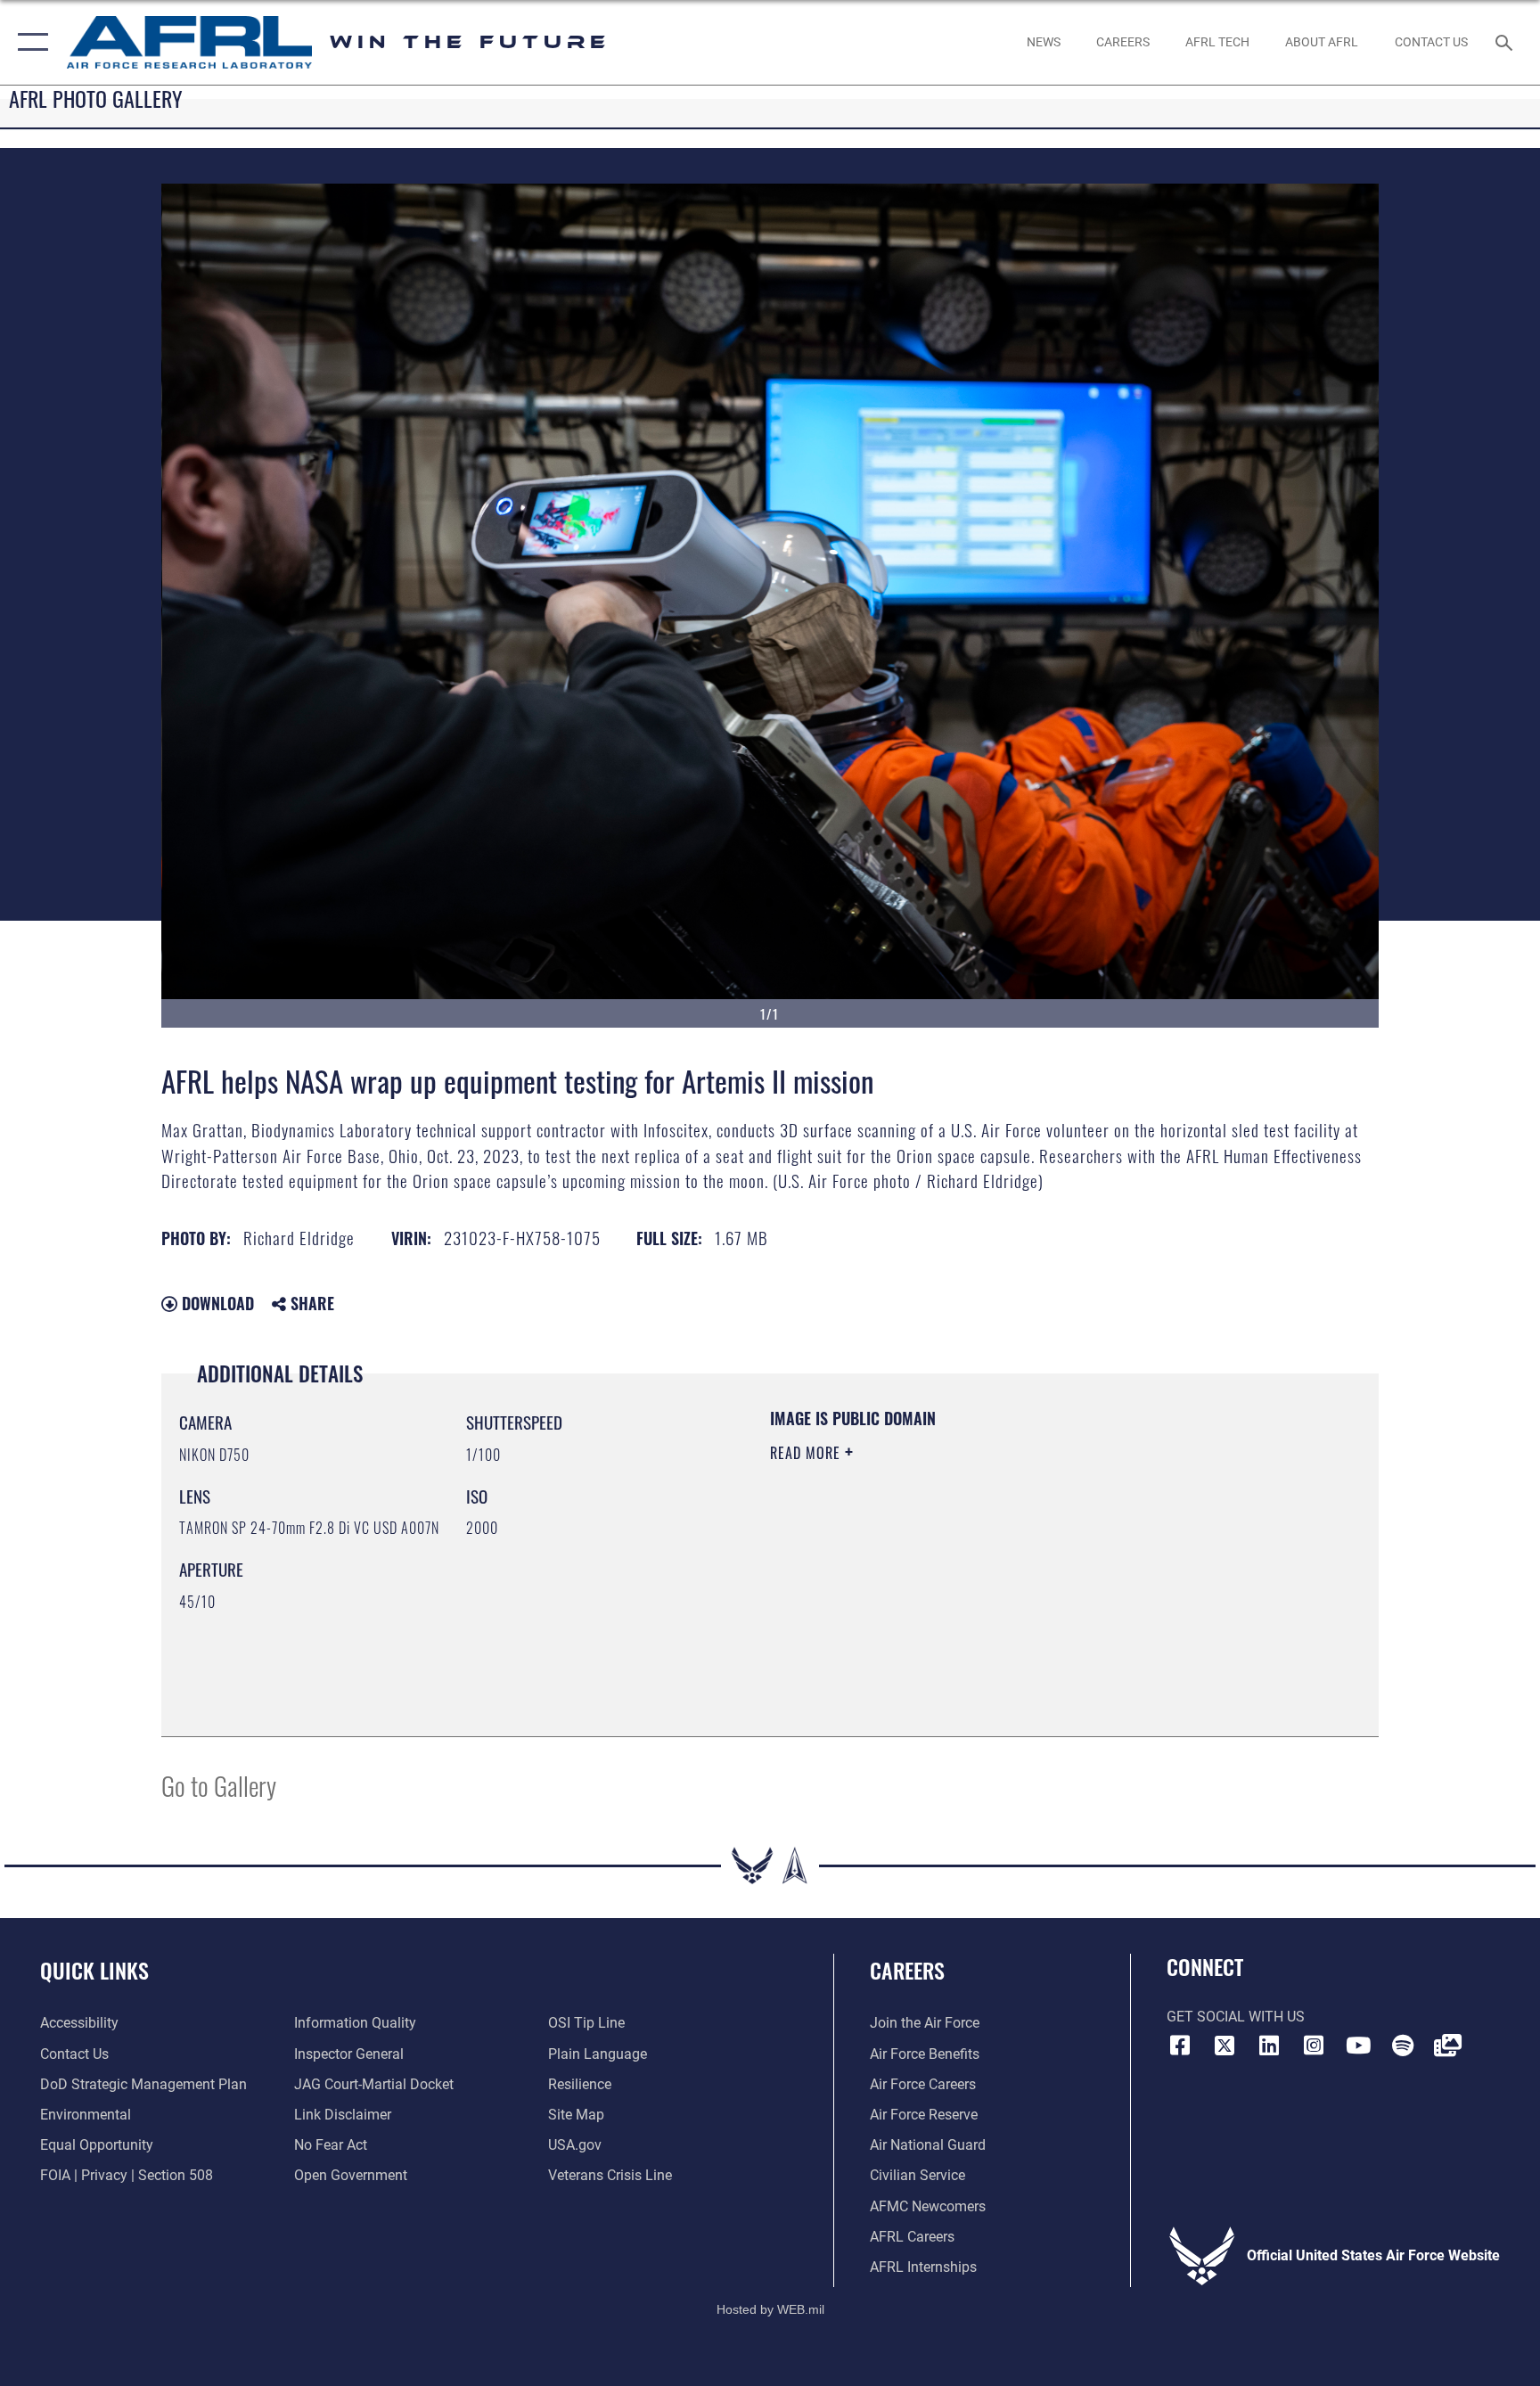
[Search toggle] (1506, 42)
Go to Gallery (219, 1785)
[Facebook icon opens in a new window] (1180, 2046)
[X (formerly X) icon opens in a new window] (1225, 2046)
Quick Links (94, 1970)
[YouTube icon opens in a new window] (1358, 2046)
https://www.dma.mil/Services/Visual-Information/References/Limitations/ (979, 1566)
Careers (907, 1970)
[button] (29, 42)
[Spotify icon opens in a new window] (1403, 2046)
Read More (807, 1453)
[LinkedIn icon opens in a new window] (1269, 2046)
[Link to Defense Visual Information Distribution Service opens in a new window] (1447, 2046)
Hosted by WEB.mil (770, 2309)
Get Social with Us (1236, 2017)
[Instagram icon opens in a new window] (1314, 2046)
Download (216, 1303)
